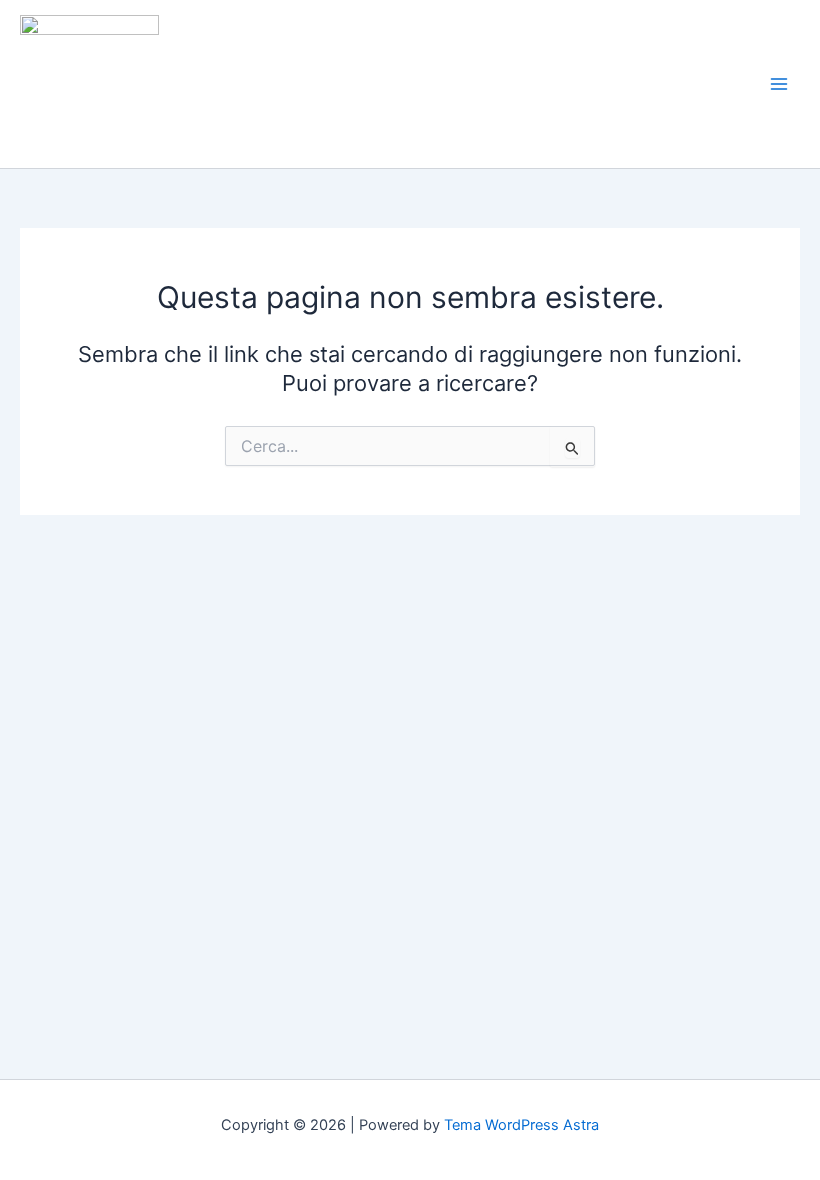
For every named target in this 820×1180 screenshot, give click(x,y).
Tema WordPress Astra (521, 1125)
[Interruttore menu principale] (779, 84)
